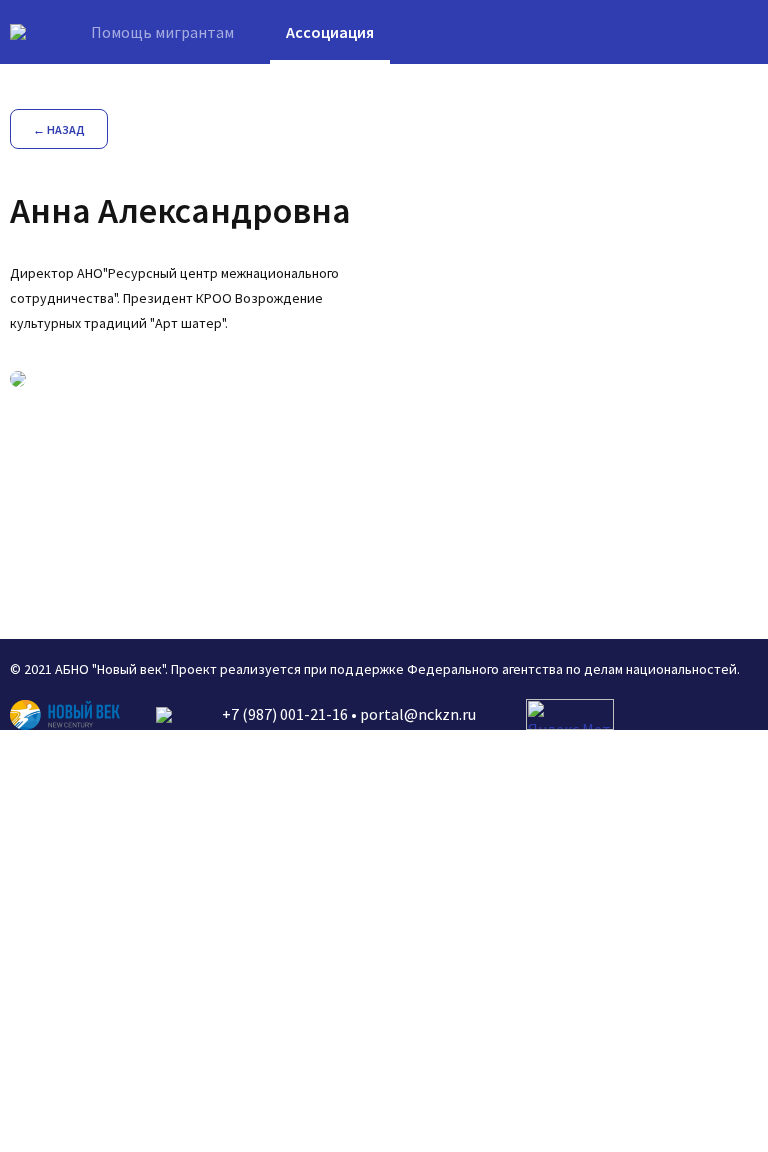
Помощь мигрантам (162, 32)
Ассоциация (330, 32)
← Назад (59, 129)
